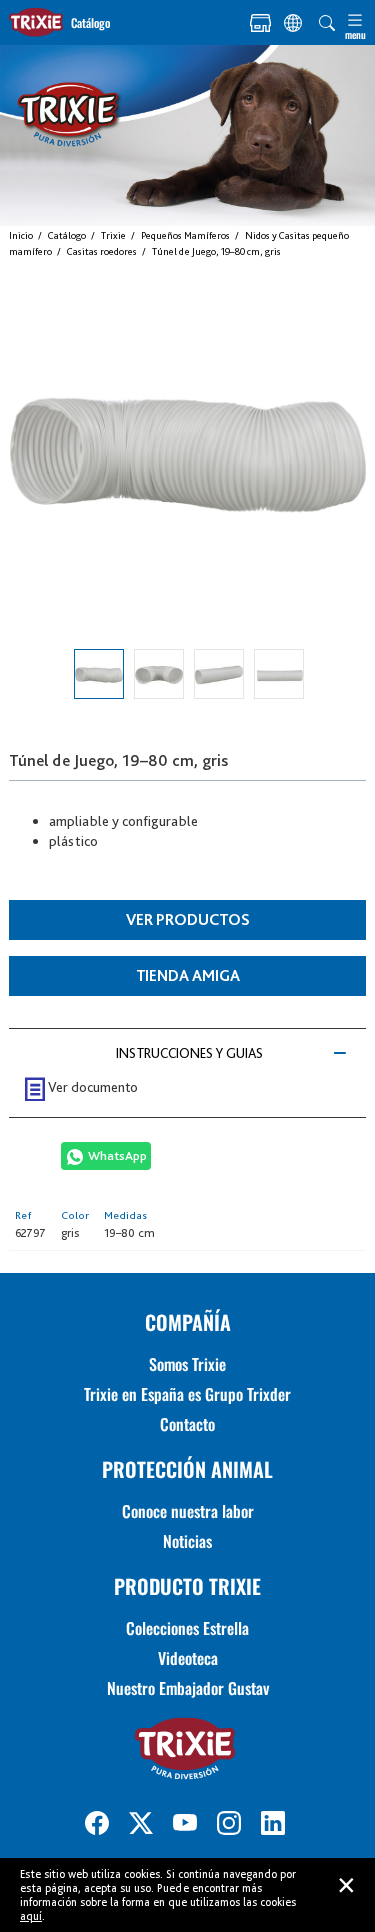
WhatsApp (117, 1155)
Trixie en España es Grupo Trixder (187, 1394)
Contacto (187, 1424)
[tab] (187, 1053)
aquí (31, 1916)
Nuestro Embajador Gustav (188, 1688)
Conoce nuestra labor (188, 1511)
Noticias (187, 1541)
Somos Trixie (187, 1364)
